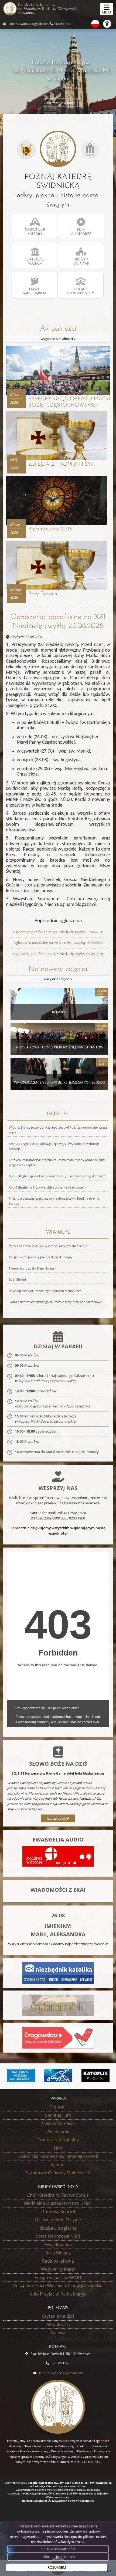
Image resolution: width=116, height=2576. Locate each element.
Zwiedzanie (58, 2132)
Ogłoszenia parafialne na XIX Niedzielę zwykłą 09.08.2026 (58, 954)
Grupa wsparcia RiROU (58, 2277)
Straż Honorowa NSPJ (58, 2236)
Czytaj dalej (56, 1818)
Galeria (58, 2333)
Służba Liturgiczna (58, 2228)
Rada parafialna (58, 2261)
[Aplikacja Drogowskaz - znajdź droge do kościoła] (58, 2037)
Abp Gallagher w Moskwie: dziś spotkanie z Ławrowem (47, 1187)
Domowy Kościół (58, 2212)
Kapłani (58, 2165)
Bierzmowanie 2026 (50, 529)
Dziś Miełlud (17, 1279)
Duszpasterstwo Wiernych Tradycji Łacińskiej (58, 2286)
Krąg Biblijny (58, 2253)
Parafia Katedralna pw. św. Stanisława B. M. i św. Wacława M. (48, 9)
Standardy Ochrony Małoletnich (58, 2173)
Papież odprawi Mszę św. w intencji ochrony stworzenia (48, 1246)
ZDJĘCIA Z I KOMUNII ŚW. (61, 464)
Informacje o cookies (58, 2557)
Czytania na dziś (58, 2316)
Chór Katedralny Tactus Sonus (58, 2195)
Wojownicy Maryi (58, 2269)
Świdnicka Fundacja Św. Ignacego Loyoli (58, 2156)
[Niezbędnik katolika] (58, 1972)
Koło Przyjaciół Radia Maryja (58, 2294)
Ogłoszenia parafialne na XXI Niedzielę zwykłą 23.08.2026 (58, 622)
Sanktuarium (58, 2115)
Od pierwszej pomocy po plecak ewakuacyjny (41, 1257)
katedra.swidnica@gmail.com (28, 24)
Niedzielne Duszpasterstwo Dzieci (58, 2203)
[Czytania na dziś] (58, 2005)
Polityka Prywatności (58, 2549)
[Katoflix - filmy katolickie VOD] (59, 2076)
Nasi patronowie (58, 2123)
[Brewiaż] (97, 2076)
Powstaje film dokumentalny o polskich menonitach (45, 1291)
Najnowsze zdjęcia (58, 973)
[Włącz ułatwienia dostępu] (110, 24)
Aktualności (58, 333)
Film (58, 2148)
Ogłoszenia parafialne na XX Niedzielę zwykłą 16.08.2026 (58, 943)
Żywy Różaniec (58, 2245)
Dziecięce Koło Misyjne (58, 2220)
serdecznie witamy (61, 102)
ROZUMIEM (57, 2567)
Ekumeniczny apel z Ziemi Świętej (32, 1268)
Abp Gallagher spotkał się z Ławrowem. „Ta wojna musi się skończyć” (57, 1176)
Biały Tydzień (43, 594)
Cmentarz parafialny (58, 2140)
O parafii (58, 2107)
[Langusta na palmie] (22, 2076)
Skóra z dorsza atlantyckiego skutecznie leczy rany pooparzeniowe (55, 1302)
